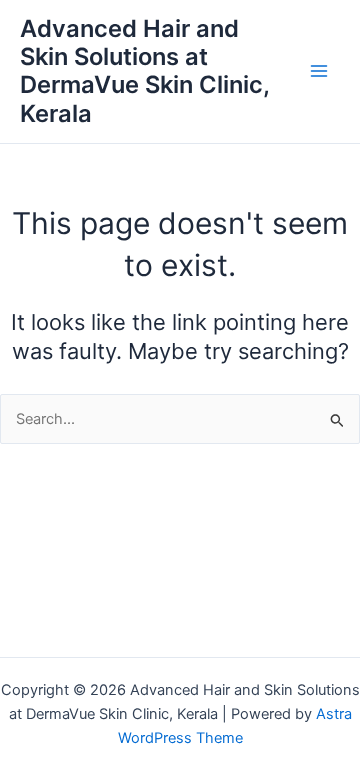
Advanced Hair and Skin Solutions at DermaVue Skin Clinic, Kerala (144, 71)
